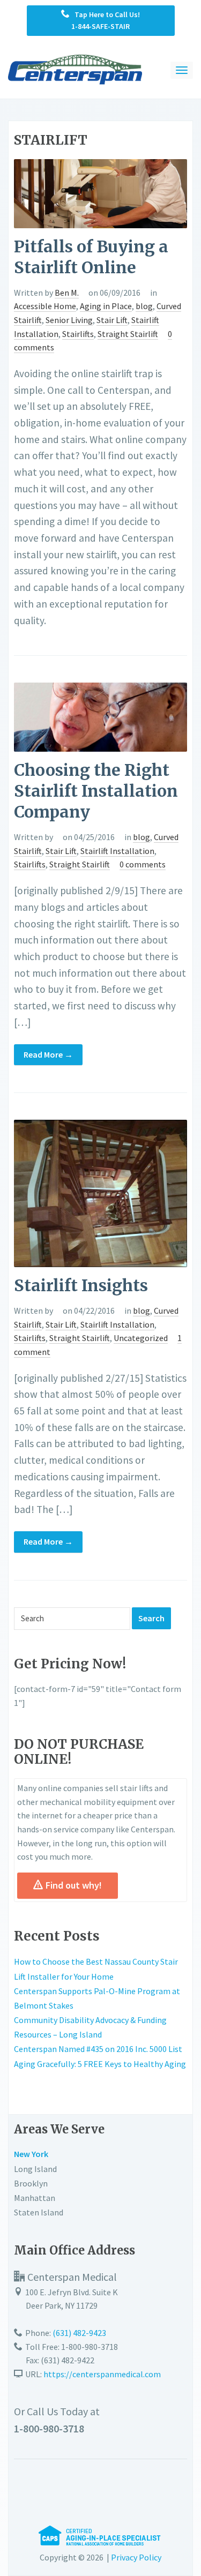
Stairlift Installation (117, 851)
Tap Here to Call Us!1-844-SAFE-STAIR (105, 20)
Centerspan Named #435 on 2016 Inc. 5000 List (98, 2049)
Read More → (48, 1054)
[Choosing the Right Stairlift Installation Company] (100, 716)
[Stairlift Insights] (100, 1193)
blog (144, 306)
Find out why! (74, 1885)
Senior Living (69, 320)
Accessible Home (45, 306)
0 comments (143, 864)
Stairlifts (78, 334)
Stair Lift (112, 320)
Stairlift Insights (81, 1285)
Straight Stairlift (128, 334)
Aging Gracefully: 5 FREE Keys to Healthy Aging (100, 2064)
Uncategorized (141, 1338)
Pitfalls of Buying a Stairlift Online (91, 257)
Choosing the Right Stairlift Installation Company (96, 791)
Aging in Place (106, 306)
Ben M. (67, 293)
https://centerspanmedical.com (102, 2374)
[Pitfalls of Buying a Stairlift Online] (100, 192)
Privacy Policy (136, 2557)
